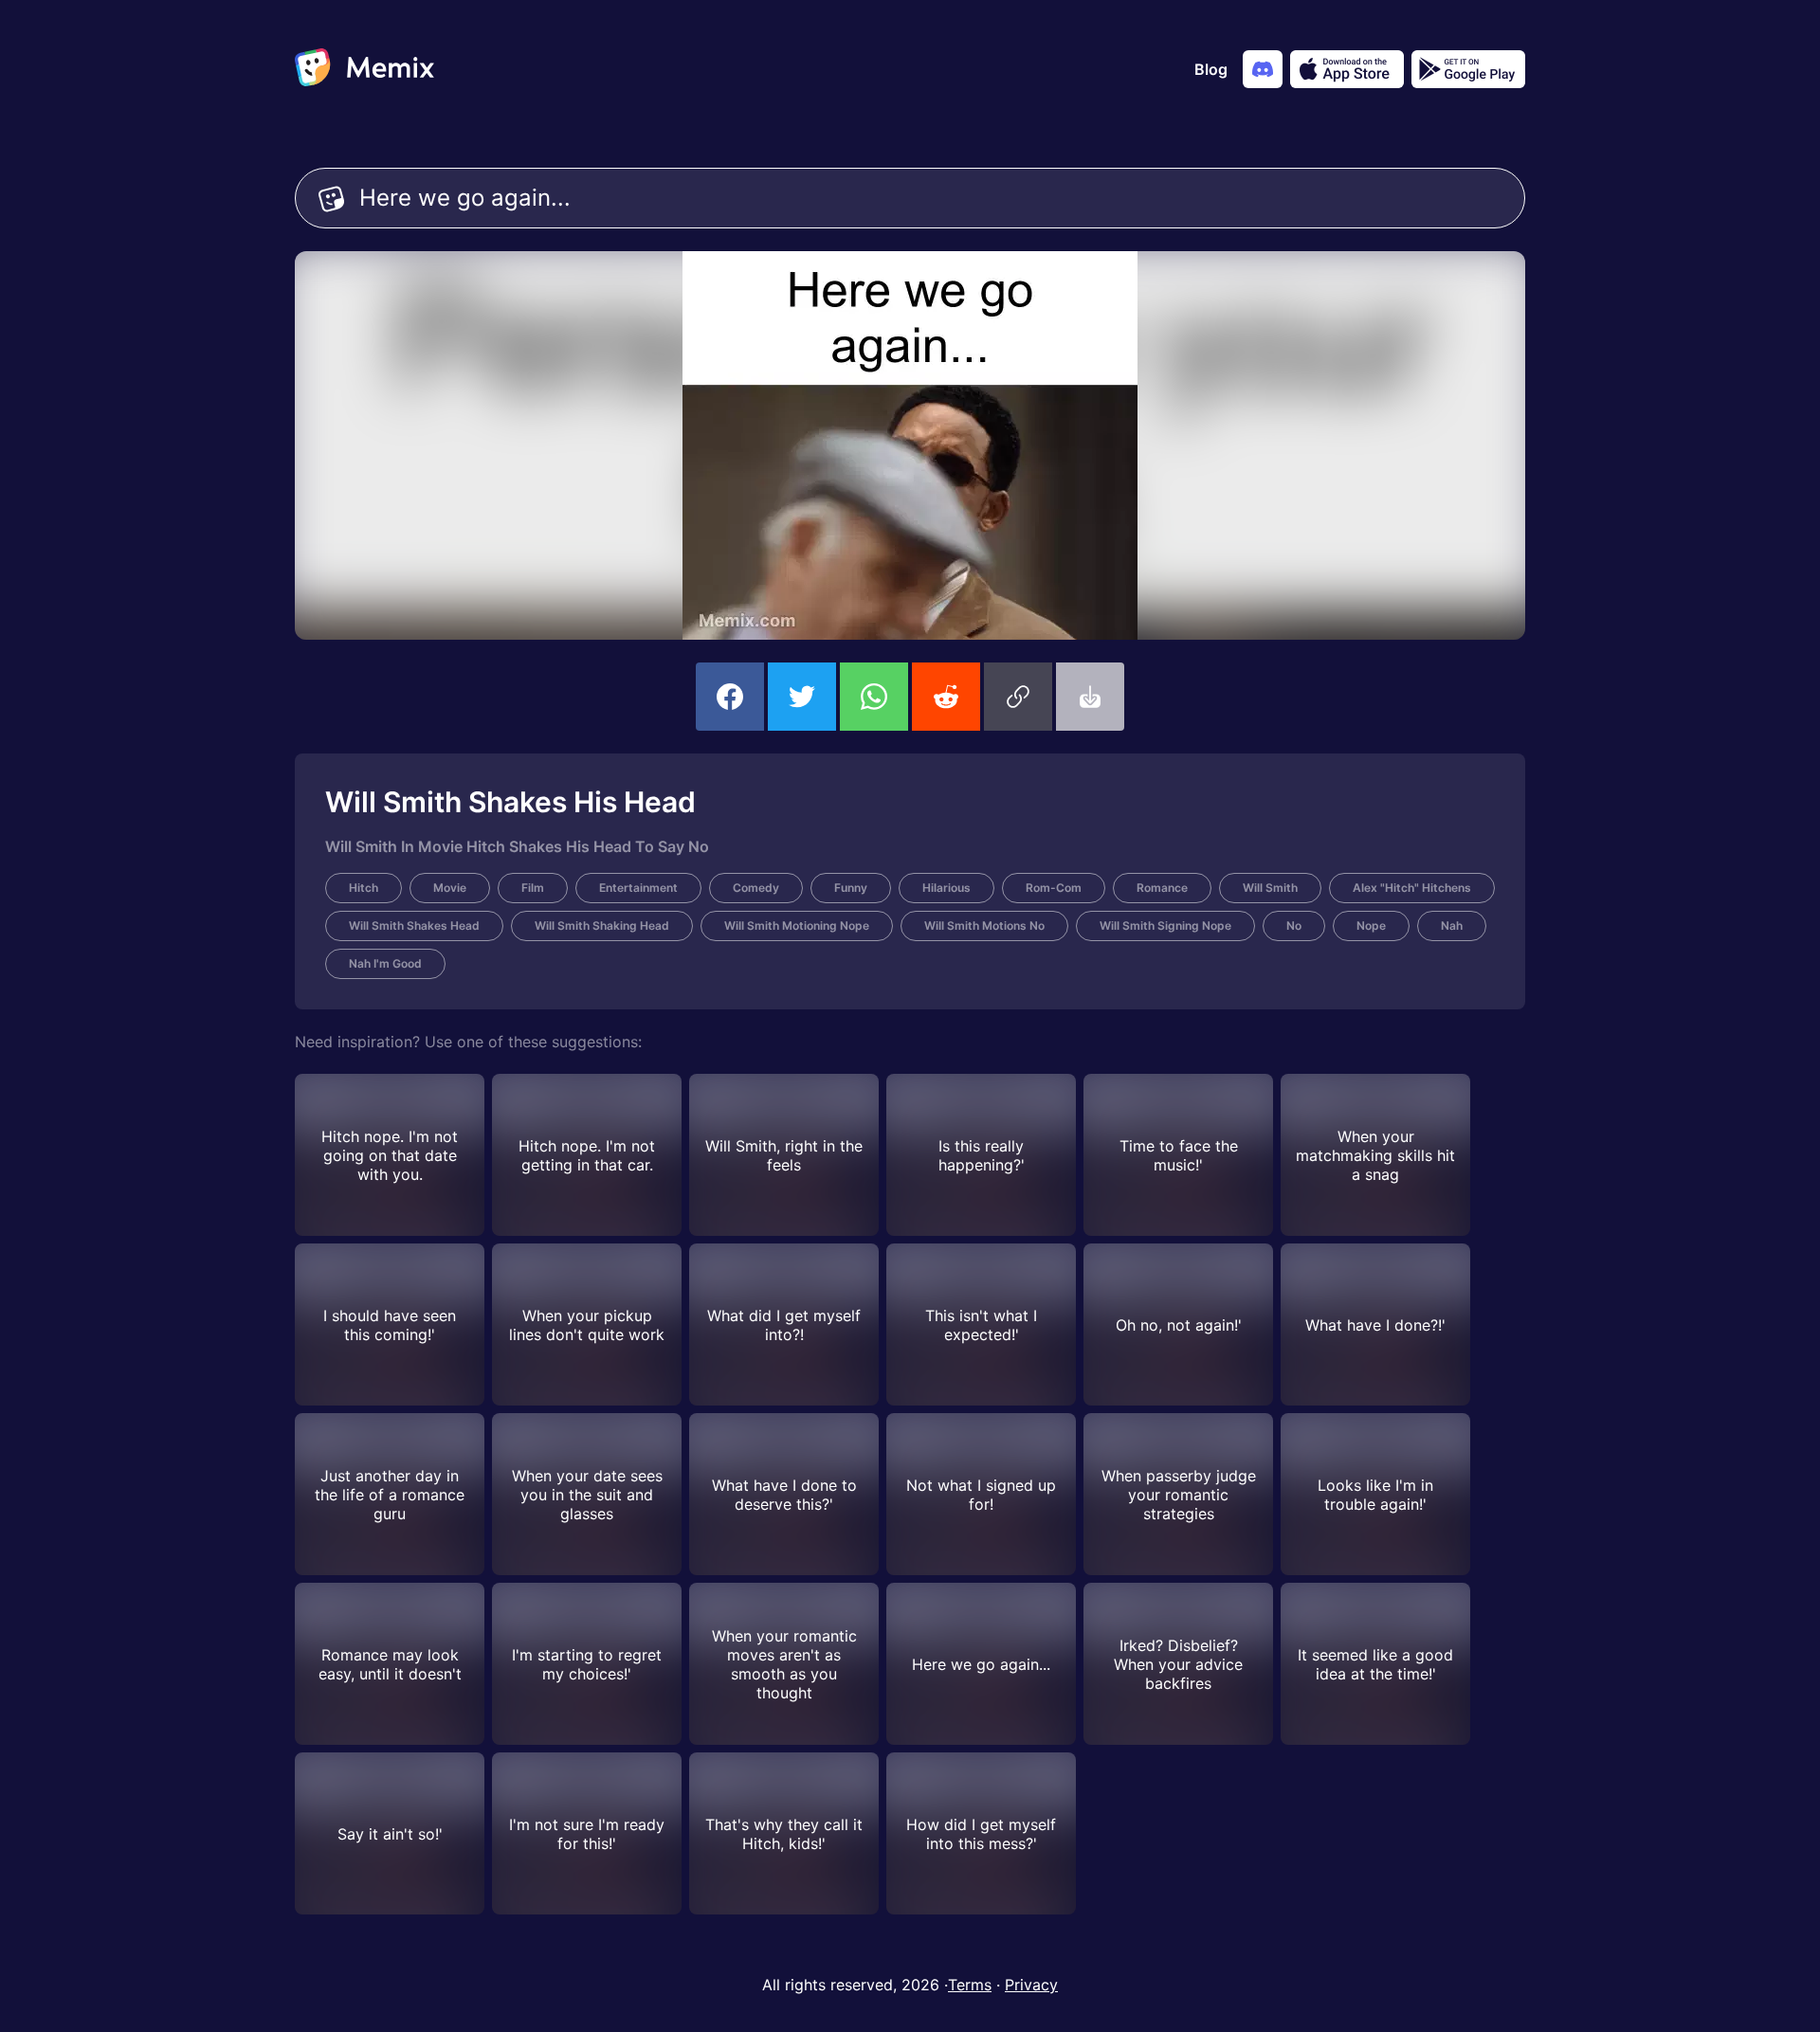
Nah (1452, 925)
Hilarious (946, 888)
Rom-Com (1054, 888)
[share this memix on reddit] (946, 697)
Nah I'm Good (385, 963)
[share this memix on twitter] (802, 697)
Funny (851, 888)
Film (533, 888)
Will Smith (1270, 888)
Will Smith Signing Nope (1165, 925)
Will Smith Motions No (984, 925)
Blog (1211, 69)
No (1294, 925)
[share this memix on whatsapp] (874, 697)
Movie (450, 888)
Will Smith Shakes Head (414, 925)
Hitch (364, 888)
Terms (970, 1985)
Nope (1371, 925)
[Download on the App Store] (1347, 69)
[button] (1018, 697)
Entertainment (638, 888)
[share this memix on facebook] (730, 697)
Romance (1162, 888)
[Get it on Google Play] (1468, 69)
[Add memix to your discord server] (1263, 69)
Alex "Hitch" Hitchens (1412, 888)
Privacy (1031, 1985)
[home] (364, 69)
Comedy (756, 888)
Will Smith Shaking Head (602, 925)
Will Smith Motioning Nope (797, 925)
